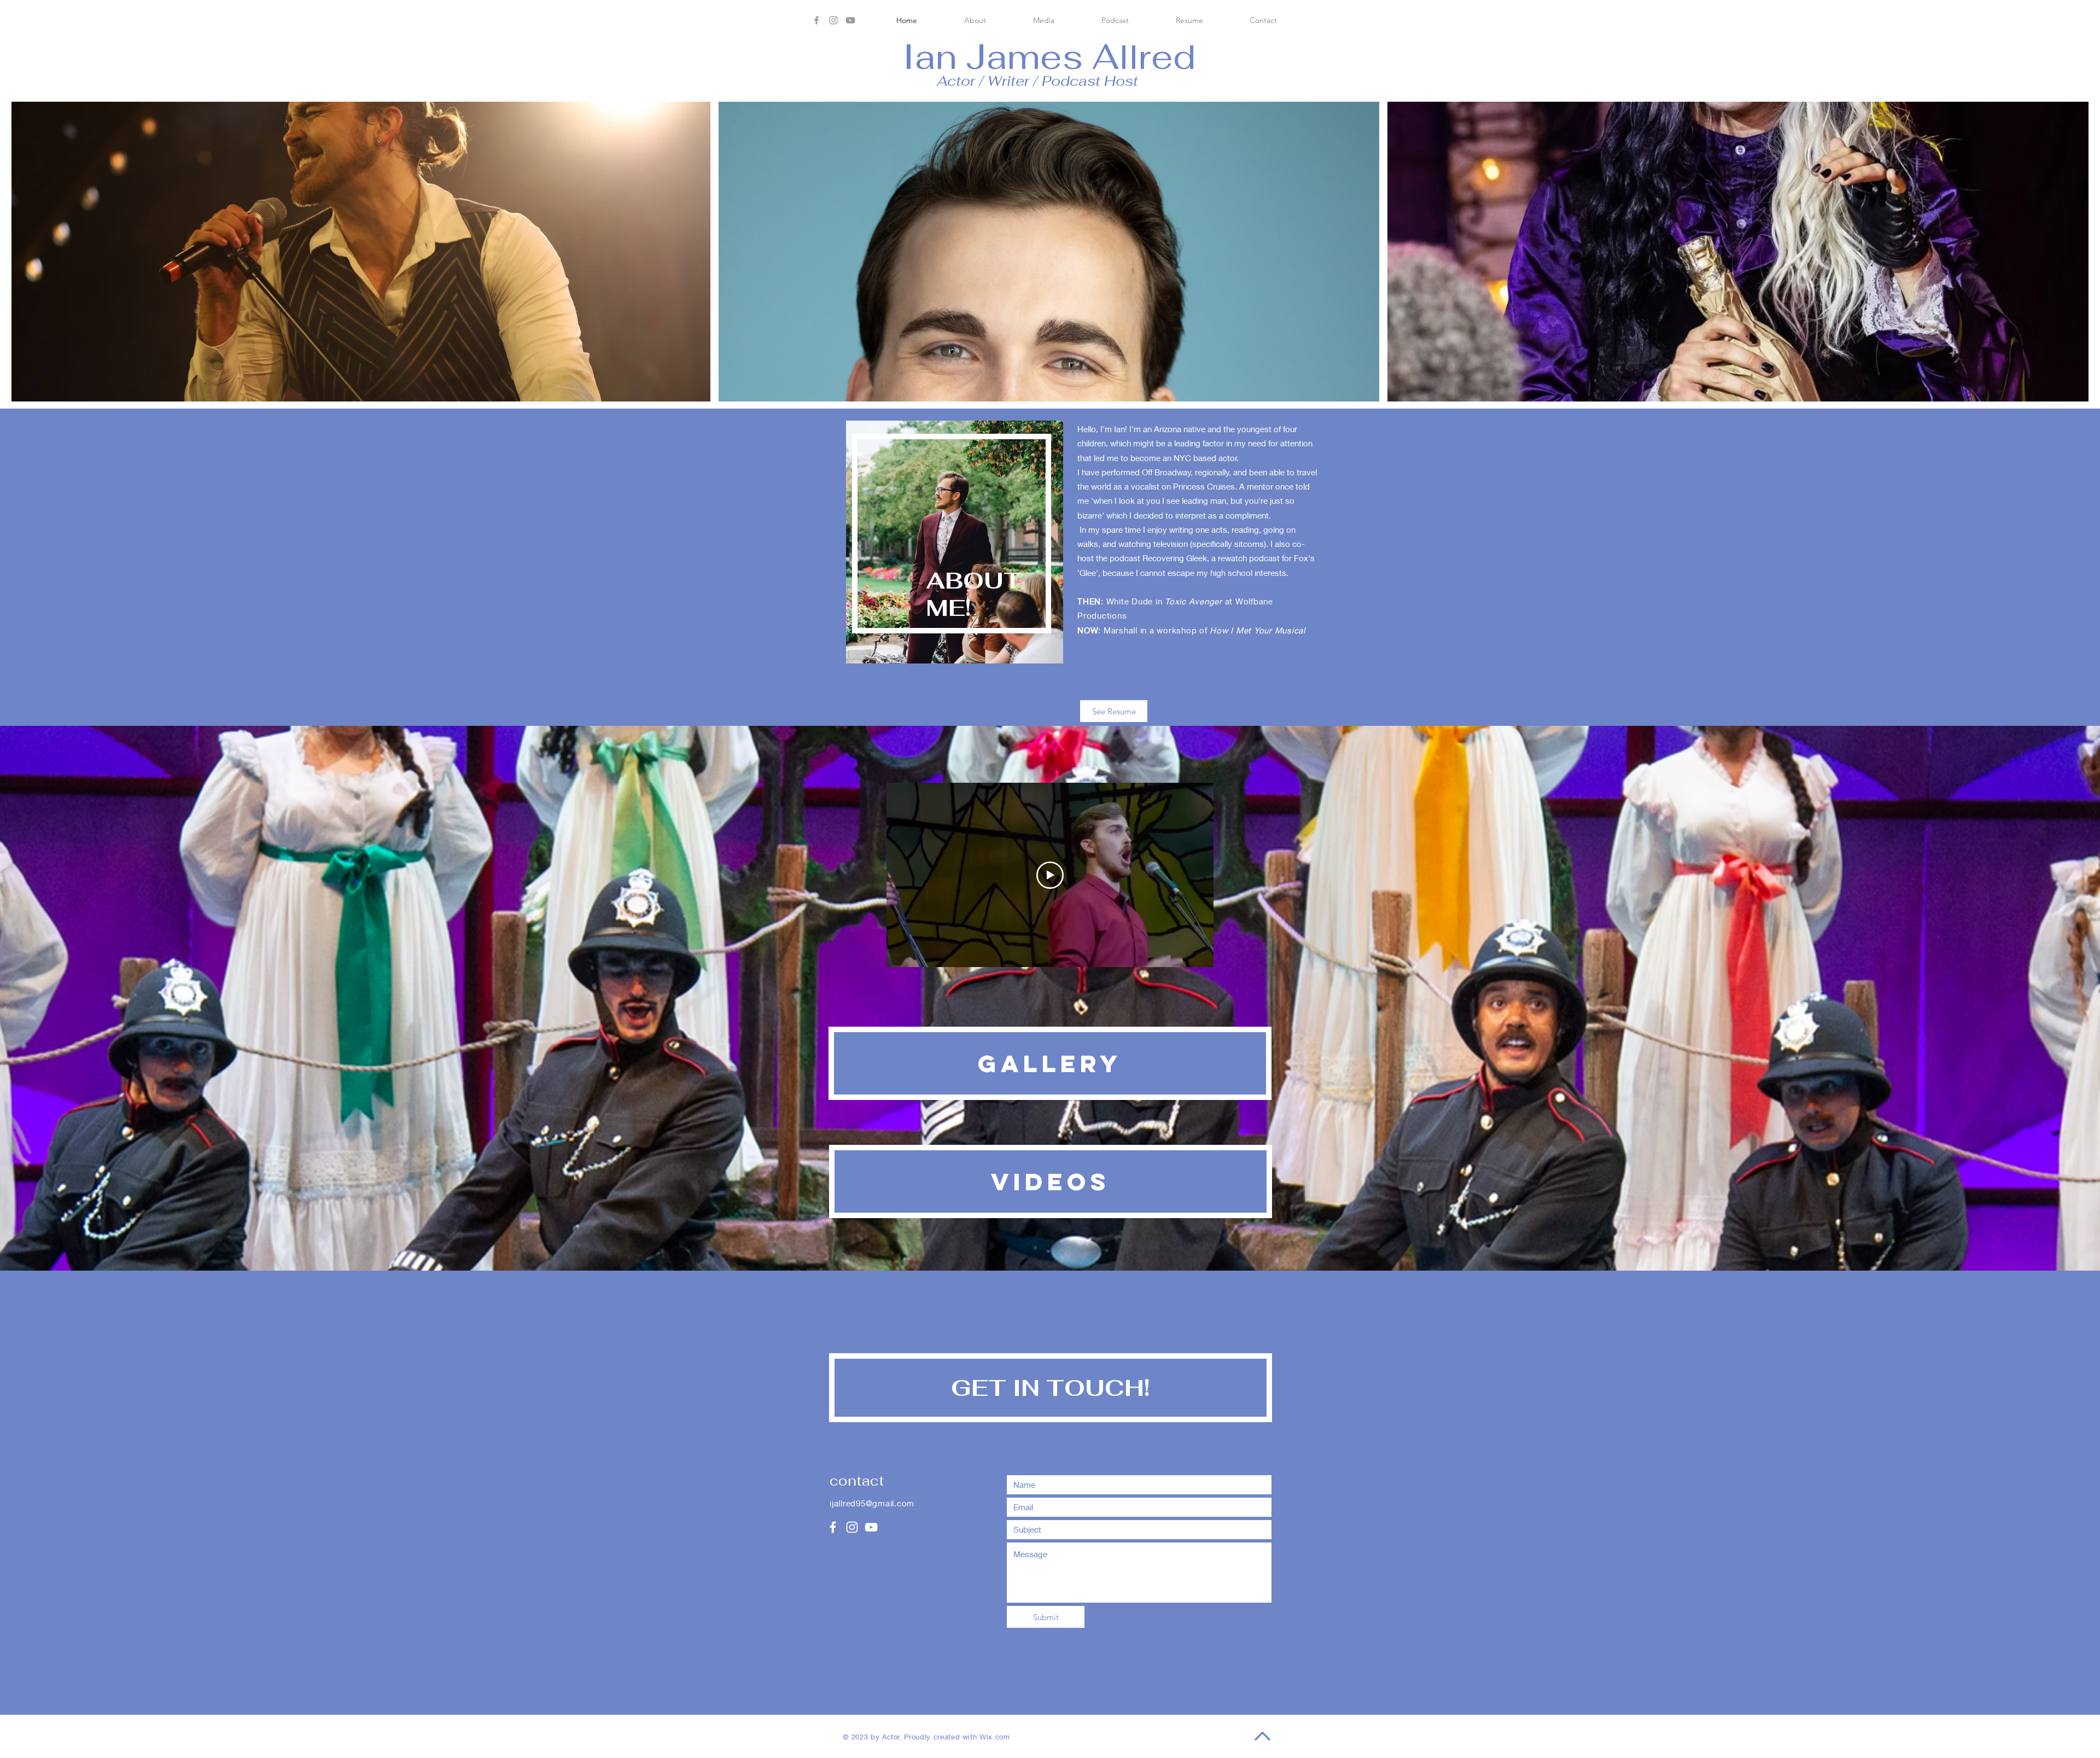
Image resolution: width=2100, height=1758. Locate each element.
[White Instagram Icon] (852, 1527)
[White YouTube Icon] (871, 1527)
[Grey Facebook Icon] (816, 20)
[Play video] (1050, 875)
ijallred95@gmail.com (872, 1503)
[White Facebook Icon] (833, 1527)
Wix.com (995, 1737)
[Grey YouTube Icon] (850, 20)
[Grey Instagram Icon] (833, 20)
